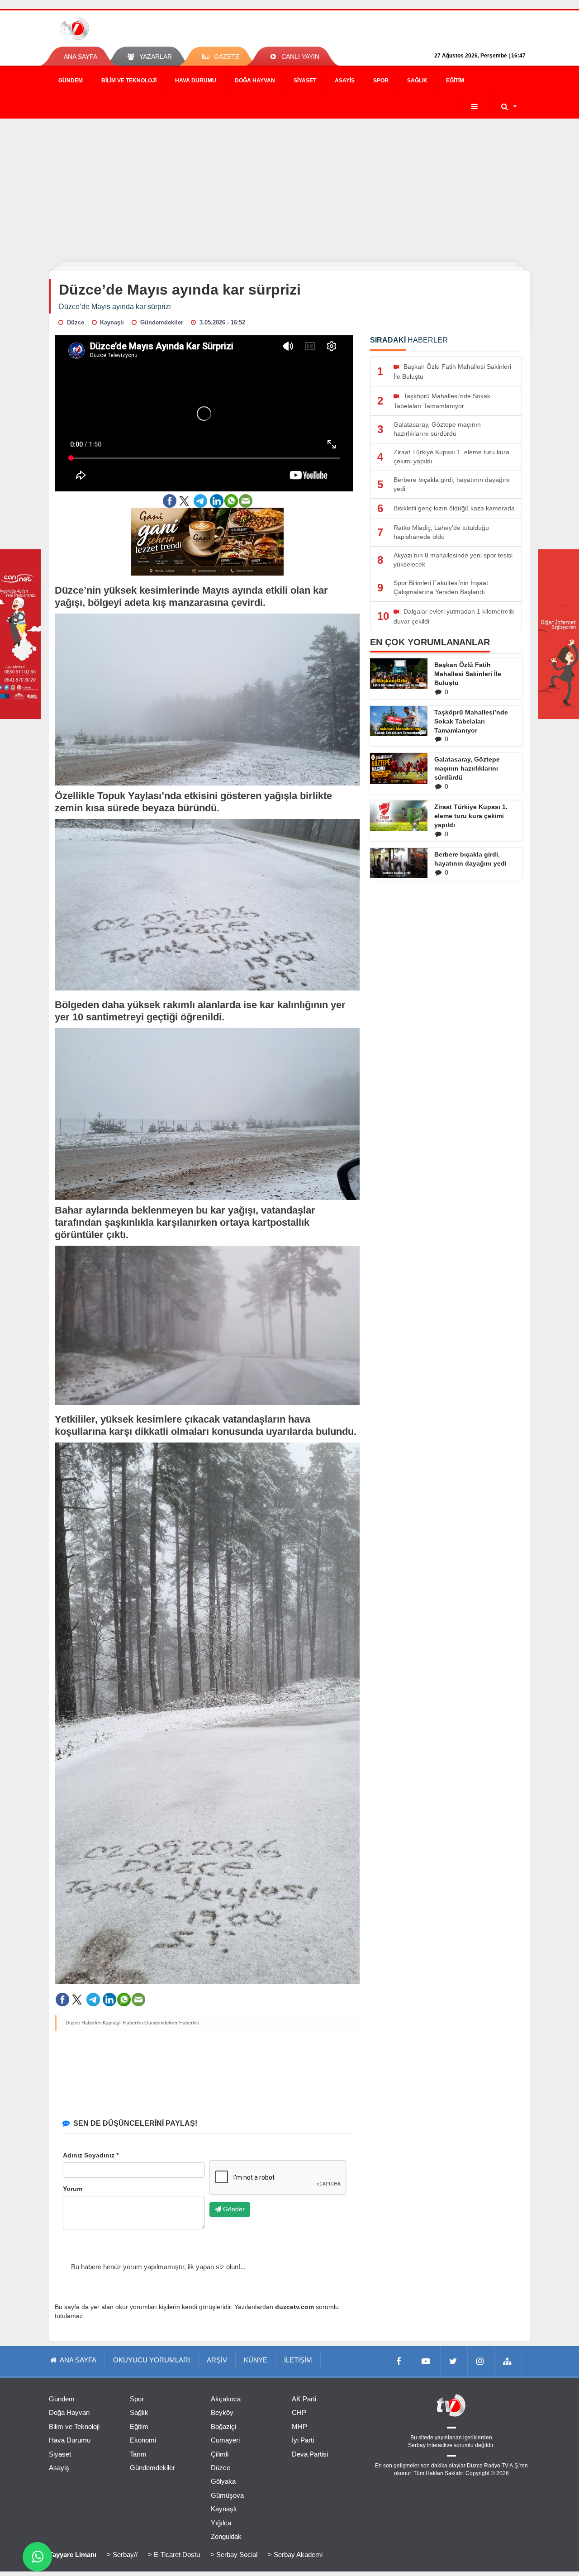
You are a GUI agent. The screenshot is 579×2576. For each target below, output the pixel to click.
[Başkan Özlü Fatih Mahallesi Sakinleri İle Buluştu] (399, 674)
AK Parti (304, 2399)
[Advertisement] (289, 186)
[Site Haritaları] (508, 2361)
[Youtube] (427, 2361)
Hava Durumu (196, 81)
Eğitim (455, 81)
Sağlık (417, 81)
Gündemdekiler (152, 2468)
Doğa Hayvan (255, 81)
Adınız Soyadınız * (91, 2155)
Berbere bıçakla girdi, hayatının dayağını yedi (470, 859)
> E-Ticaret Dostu (174, 2555)
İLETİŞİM (298, 2360)
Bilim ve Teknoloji (129, 81)
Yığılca (221, 2523)
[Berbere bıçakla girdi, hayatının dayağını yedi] (399, 863)
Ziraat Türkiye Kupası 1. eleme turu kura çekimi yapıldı (471, 816)
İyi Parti (303, 2440)
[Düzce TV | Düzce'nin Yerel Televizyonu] (107, 29)
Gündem (71, 81)
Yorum (73, 2189)
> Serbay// (122, 2555)
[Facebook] (400, 2361)
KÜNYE (256, 2360)
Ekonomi (143, 2440)
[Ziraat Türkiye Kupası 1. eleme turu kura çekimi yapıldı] (399, 815)
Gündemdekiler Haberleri (172, 2023)
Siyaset (305, 81)
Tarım (138, 2454)
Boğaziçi (223, 2426)
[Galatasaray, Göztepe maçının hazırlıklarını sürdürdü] (399, 768)
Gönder (233, 2209)
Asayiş (345, 81)
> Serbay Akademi (295, 2555)
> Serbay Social (234, 2555)
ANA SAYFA (81, 57)
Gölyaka (223, 2481)
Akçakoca (226, 2399)
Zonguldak (226, 2536)
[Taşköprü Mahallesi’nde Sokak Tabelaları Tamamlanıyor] (399, 721)
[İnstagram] (481, 2361)
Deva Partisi (310, 2454)
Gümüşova (227, 2495)
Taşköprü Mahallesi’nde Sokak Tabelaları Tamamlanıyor (471, 721)
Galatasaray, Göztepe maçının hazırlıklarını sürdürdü (467, 768)
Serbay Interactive (430, 2445)
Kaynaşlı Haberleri (123, 2023)
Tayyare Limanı (73, 2555)
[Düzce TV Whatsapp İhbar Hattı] (37, 2557)
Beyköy (222, 2412)
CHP (299, 2412)
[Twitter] (454, 2361)
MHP (299, 2426)
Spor (381, 81)
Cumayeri (225, 2440)
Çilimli (220, 2454)
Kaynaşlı (224, 2509)
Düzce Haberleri (83, 2023)
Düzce (221, 2468)
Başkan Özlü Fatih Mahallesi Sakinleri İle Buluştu (468, 674)
